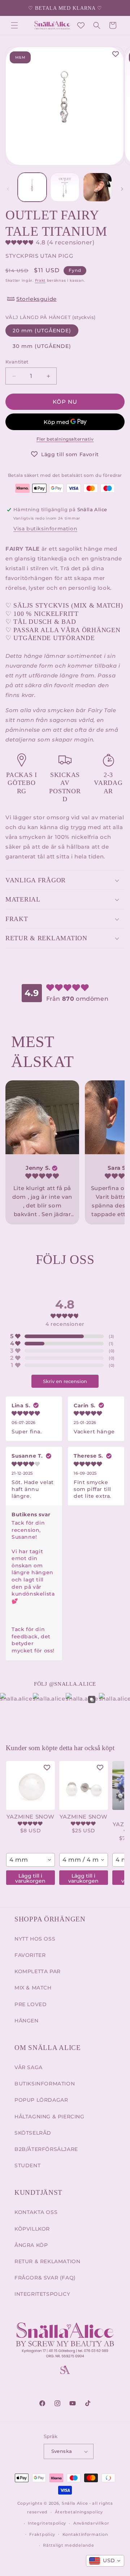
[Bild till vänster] (8, 189)
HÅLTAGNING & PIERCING (49, 2117)
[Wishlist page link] (81, 25)
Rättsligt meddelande (68, 2545)
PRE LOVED (31, 2004)
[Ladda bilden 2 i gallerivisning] (65, 187)
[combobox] (31, 1860)
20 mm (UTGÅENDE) (42, 331)
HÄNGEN (27, 2021)
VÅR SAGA (29, 2067)
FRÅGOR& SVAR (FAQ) (45, 2278)
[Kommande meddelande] (117, 8)
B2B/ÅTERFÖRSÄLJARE (46, 2149)
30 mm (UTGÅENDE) (42, 346)
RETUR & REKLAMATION (47, 2261)
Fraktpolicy (42, 2534)
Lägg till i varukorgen (30, 1878)
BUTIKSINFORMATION (45, 2084)
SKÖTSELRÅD (33, 2133)
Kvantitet (17, 362)
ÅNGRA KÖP (31, 2245)
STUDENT (27, 2165)
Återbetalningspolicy (79, 2512)
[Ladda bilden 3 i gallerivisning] (97, 187)
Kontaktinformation (85, 2534)
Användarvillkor (91, 2523)
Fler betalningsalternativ (65, 439)
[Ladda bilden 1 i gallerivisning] (32, 187)
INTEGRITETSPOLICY (42, 2294)
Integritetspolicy (47, 2523)
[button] (14, 25)
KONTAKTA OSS (36, 2212)
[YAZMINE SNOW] (31, 1785)
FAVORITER (30, 1955)
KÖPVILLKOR (32, 2229)
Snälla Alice (75, 2503)
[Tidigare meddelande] (13, 8)
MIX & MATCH (33, 1988)
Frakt (40, 280)
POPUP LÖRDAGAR (41, 2100)
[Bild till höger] (122, 189)
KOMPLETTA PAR (38, 1971)
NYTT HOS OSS (35, 1939)
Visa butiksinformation (45, 529)
